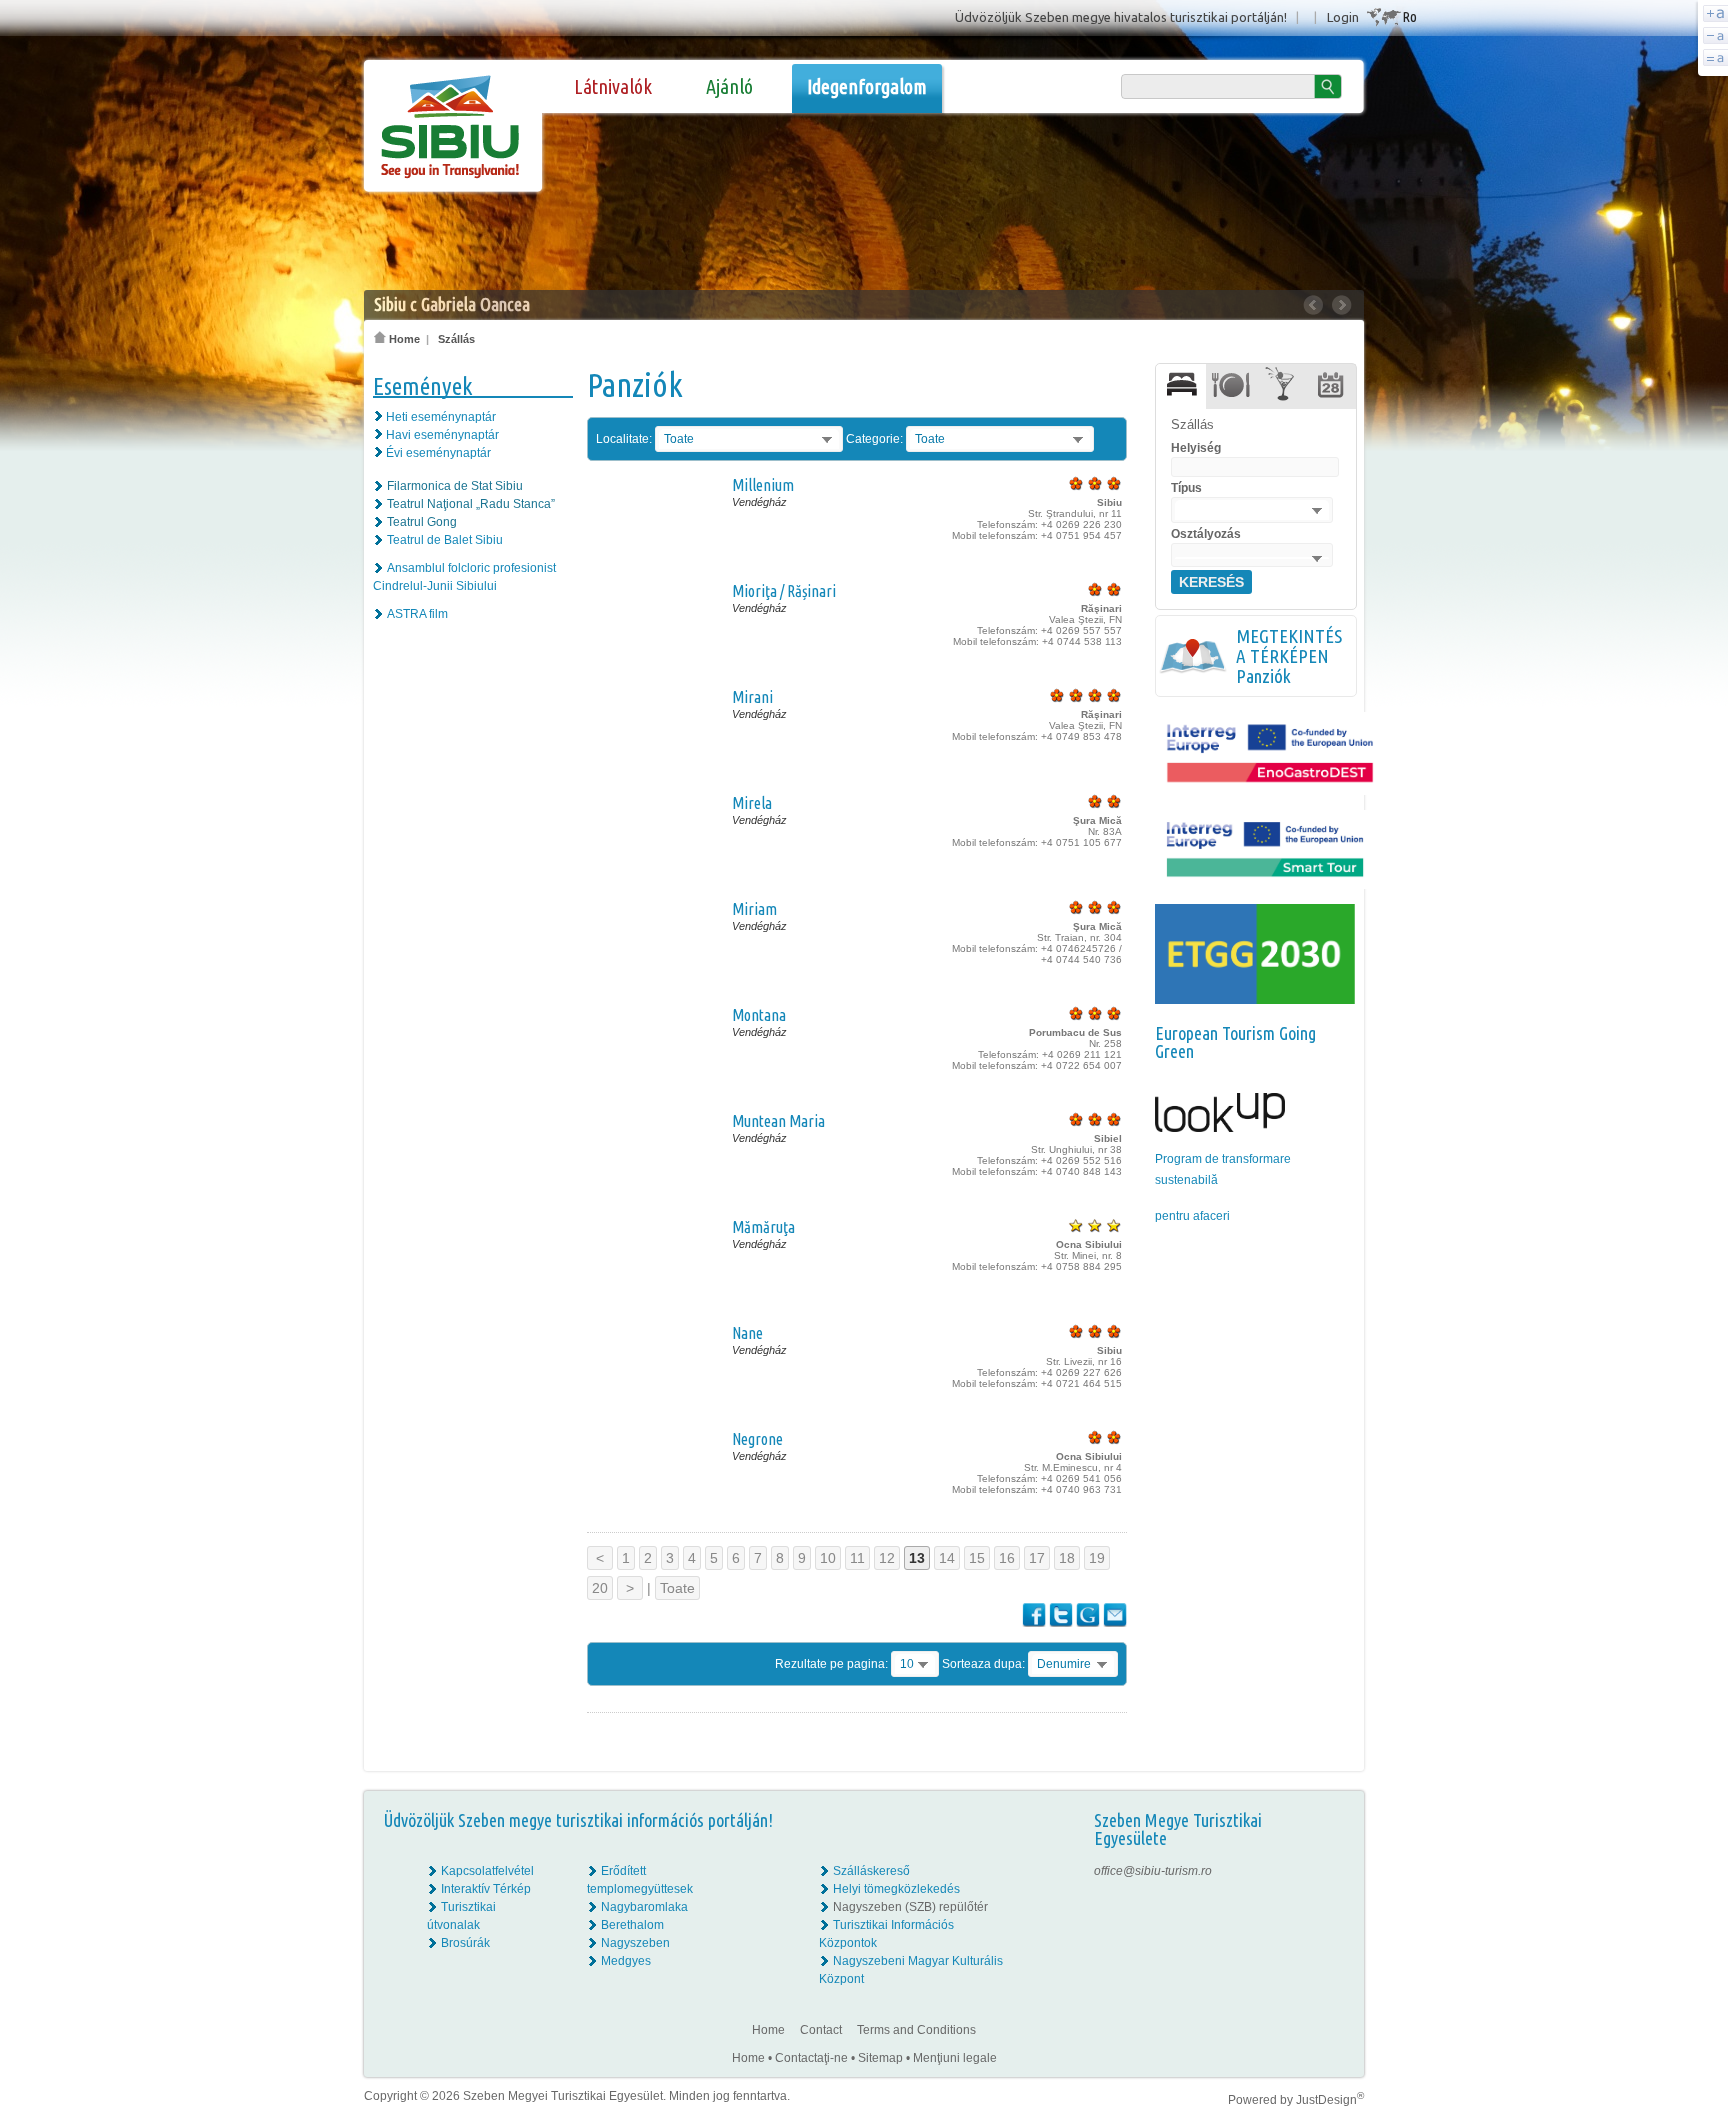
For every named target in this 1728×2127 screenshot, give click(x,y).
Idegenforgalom (867, 86)
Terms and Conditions (916, 2030)
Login (1343, 17)
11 (857, 1558)
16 (1007, 1558)
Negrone (757, 1439)
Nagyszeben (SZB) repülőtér (910, 1907)
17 (1037, 1558)
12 (887, 1558)
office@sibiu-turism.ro (1153, 1871)
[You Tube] (1334, 1925)
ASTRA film (417, 614)
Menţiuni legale (955, 2058)
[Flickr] (1335, 1889)
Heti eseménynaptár (441, 417)
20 (600, 1588)
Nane (747, 1333)
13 (917, 1558)
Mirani (752, 697)
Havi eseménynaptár (442, 435)
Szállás (456, 339)
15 (977, 1558)
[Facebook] (1335, 1871)
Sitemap (880, 2058)
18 (1067, 1558)
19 (1097, 1558)
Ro (1409, 16)
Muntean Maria (778, 1121)
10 (828, 1558)
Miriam (754, 909)
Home (403, 339)
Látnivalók (613, 86)
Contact (821, 2030)
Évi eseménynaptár (438, 453)
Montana (759, 1015)
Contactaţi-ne (811, 2058)
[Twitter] (1335, 1907)
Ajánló (729, 86)
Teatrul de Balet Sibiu (445, 540)
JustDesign (1330, 2100)
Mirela (752, 803)
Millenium (763, 485)
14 (947, 1558)
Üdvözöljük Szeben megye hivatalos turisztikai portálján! (1121, 17)
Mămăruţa (763, 1227)
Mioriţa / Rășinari (784, 591)
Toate (677, 1588)
